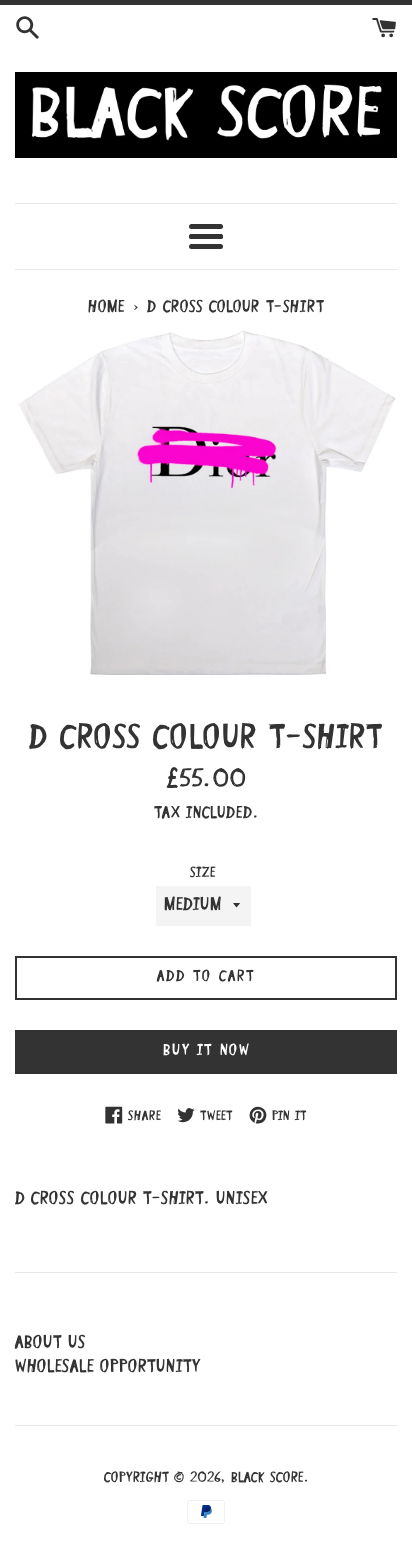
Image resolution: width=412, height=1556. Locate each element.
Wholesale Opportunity (107, 1367)
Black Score (267, 1478)
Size (203, 873)
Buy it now (206, 1051)
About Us (50, 1343)
